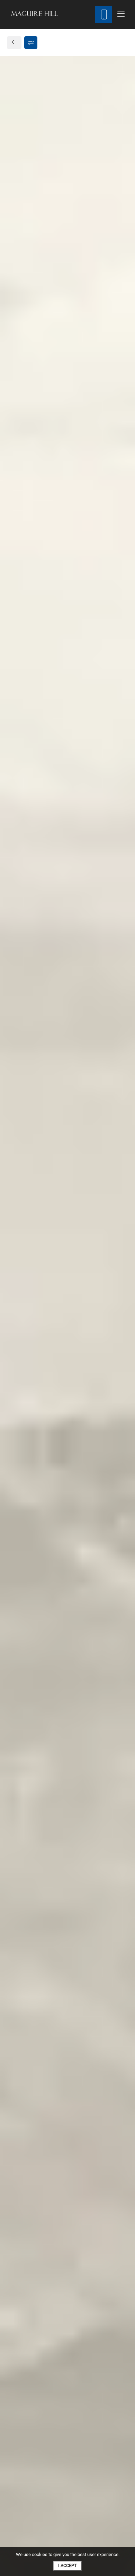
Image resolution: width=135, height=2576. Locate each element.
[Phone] (103, 14)
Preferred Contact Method (51, 734)
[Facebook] (16, 646)
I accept (67, 2565)
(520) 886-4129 (35, 629)
